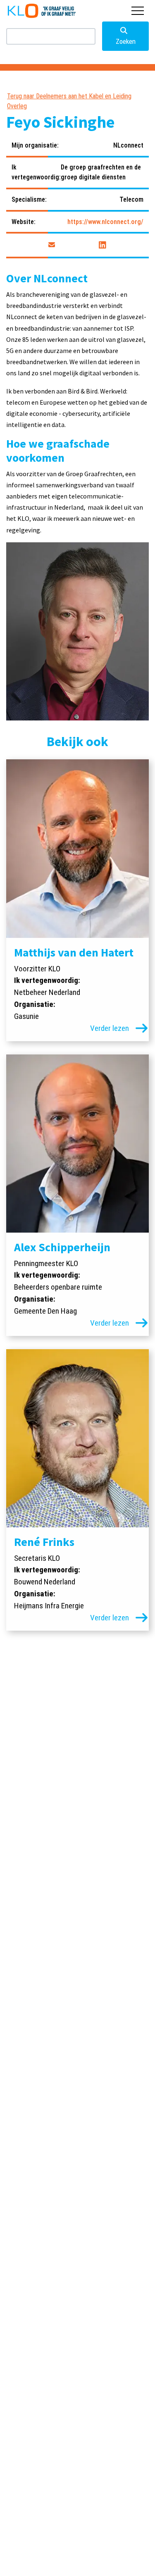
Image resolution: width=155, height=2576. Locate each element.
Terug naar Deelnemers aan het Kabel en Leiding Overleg (69, 101)
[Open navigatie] (138, 11)
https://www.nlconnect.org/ (105, 222)
